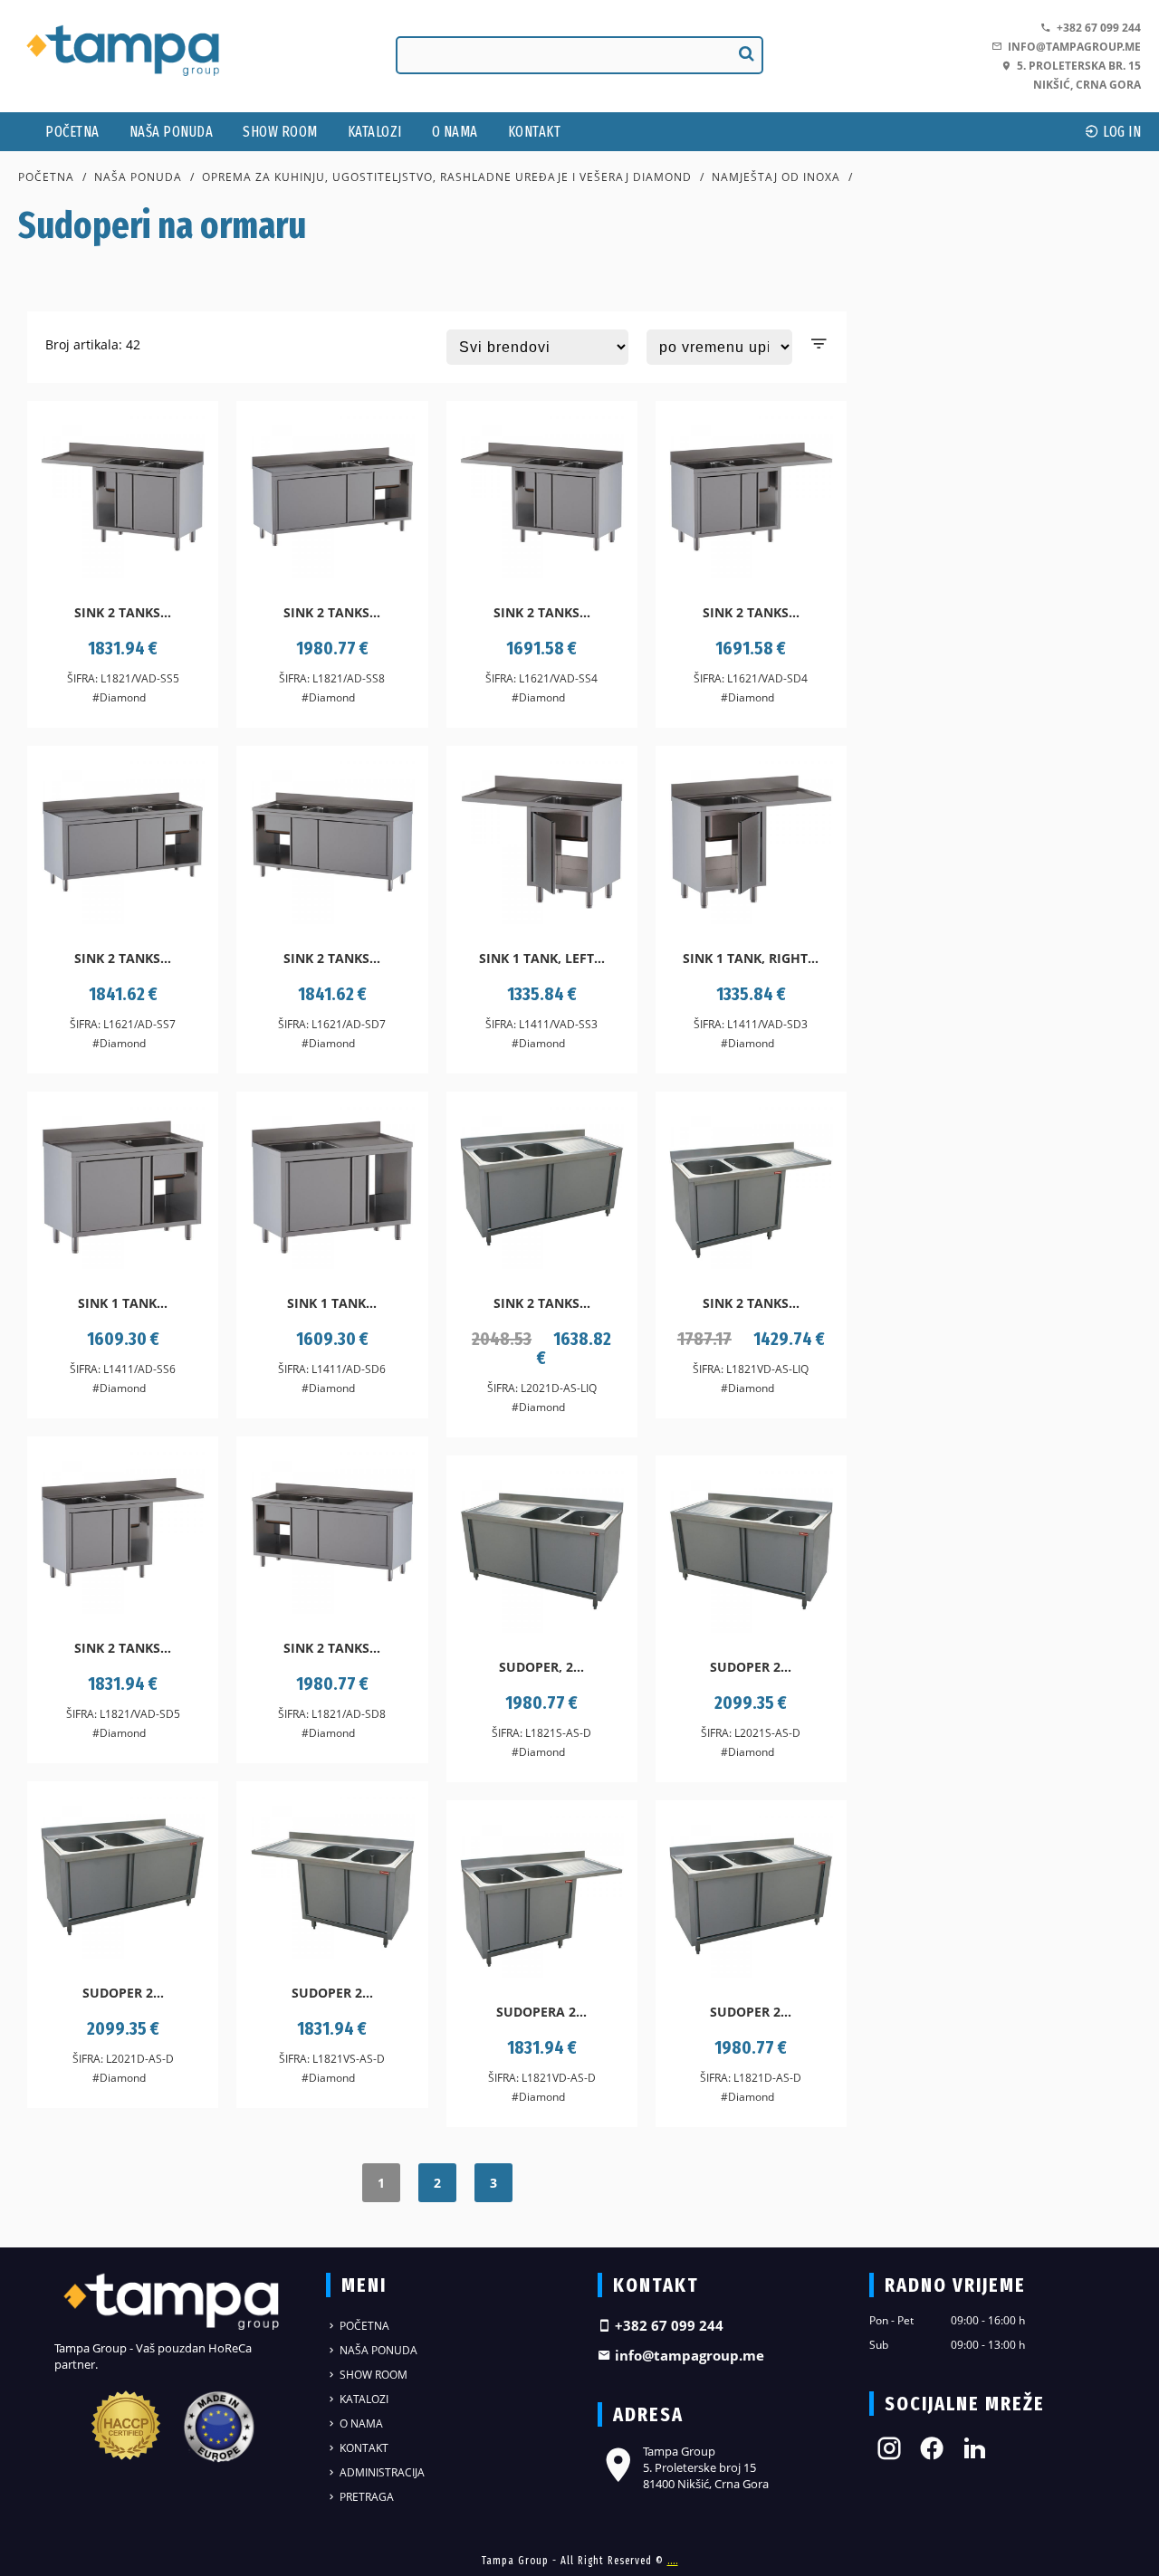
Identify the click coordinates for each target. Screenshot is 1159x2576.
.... (673, 2561)
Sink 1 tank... (123, 1303)
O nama (455, 132)
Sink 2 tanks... (123, 612)
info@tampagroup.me (1072, 47)
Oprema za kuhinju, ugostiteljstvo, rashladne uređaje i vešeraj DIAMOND (447, 177)
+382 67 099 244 (1096, 28)
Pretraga (365, 2497)
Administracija (381, 2472)
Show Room (280, 132)
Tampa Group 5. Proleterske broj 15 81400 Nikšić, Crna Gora (706, 2467)
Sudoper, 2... (541, 1667)
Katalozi (375, 132)
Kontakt (535, 132)
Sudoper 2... (751, 1667)
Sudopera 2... (541, 2012)
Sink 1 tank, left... (542, 958)
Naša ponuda (172, 132)
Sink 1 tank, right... (751, 958)
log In (1121, 132)
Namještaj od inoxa (776, 177)
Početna (72, 132)
